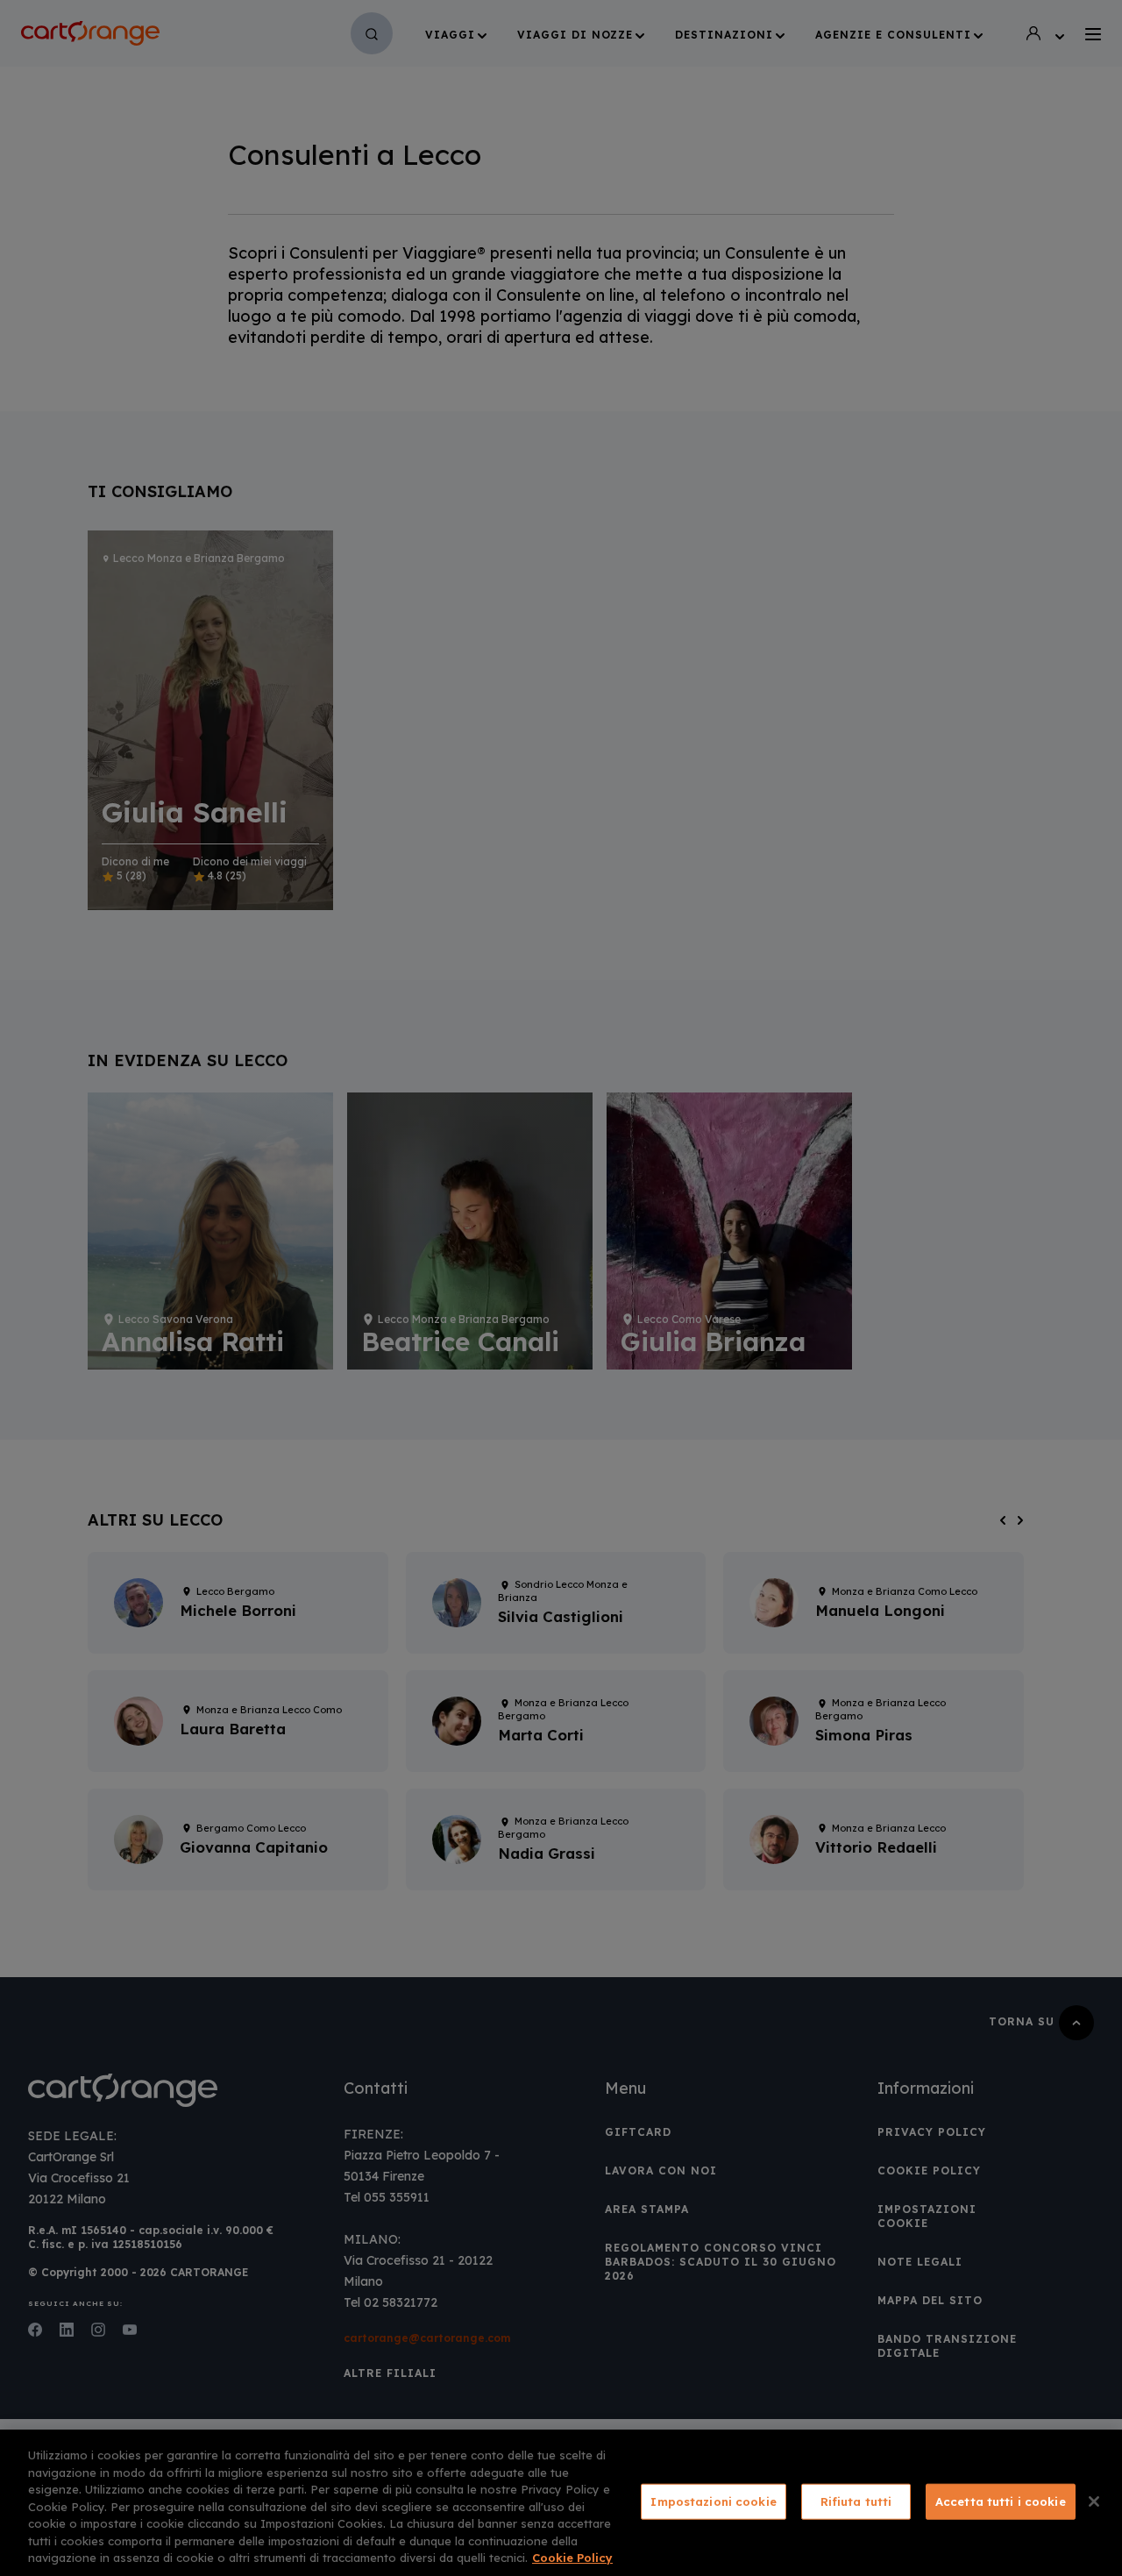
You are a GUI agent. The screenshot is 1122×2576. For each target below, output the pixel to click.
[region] (561, 2503)
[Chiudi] (1094, 2501)
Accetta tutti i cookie (1001, 2501)
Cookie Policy (572, 2558)
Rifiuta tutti (856, 2501)
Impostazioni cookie (713, 2501)
